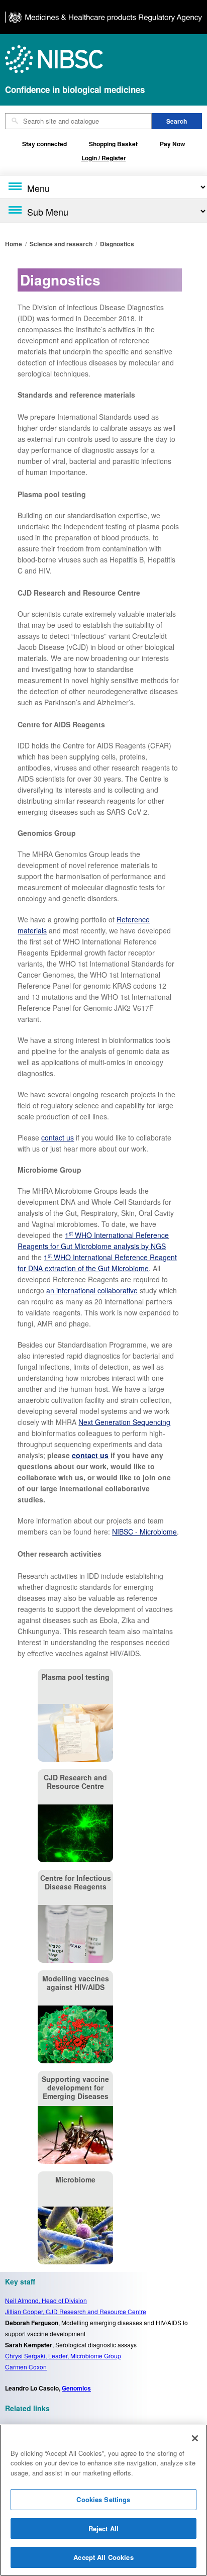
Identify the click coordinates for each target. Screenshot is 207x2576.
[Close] (195, 2438)
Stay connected (44, 144)
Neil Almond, (46, 2300)
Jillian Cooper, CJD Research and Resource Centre (76, 2311)
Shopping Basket (113, 144)
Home (14, 244)
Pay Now (172, 144)
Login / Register (104, 158)
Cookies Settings (103, 2499)
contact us (58, 1137)
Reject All (103, 2529)
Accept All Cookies (103, 2557)
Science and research (61, 244)
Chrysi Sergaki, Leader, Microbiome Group (63, 2356)
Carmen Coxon (26, 2367)
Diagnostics (117, 244)
